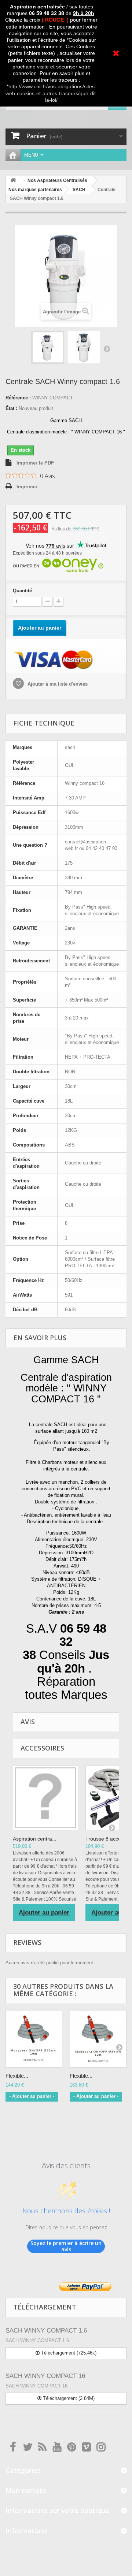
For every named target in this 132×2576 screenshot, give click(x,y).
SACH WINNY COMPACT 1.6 (46, 2331)
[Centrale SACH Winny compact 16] (48, 347)
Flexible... (17, 2076)
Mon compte (26, 2490)
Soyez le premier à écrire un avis (66, 2246)
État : (11, 408)
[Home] (13, 155)
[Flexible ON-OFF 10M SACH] (34, 2039)
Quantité (22, 591)
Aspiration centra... (35, 1839)
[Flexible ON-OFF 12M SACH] (98, 2039)
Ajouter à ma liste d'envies (57, 684)
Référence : (18, 398)
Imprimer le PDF (35, 463)
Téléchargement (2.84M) (68, 2398)
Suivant (107, 348)
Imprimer (27, 487)
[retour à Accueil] (13, 181)
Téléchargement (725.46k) (68, 2353)
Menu (31, 155)
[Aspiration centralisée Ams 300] (45, 1798)
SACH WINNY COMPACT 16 (45, 2376)
